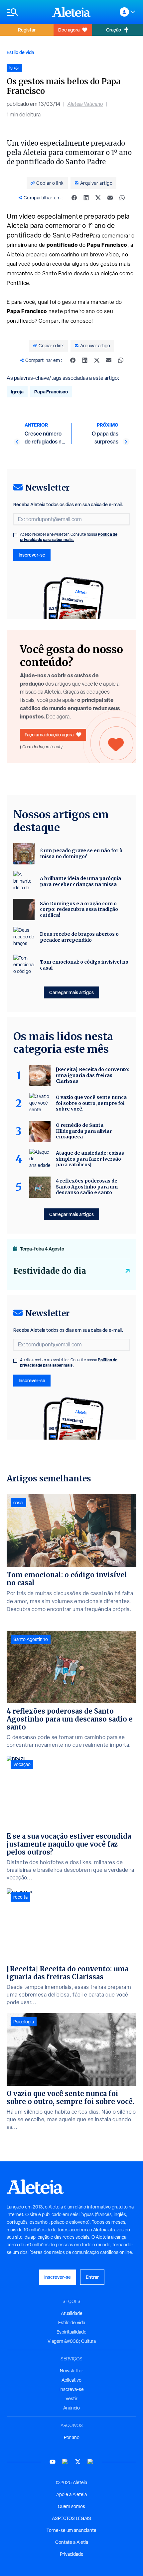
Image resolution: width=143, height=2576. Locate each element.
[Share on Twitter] (98, 198)
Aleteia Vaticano (85, 104)
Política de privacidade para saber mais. (69, 537)
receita (20, 1897)
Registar (27, 30)
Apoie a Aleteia (71, 2494)
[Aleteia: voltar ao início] (71, 12)
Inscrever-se (32, 555)
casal (18, 1503)
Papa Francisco (51, 392)
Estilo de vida (20, 52)
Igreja (17, 392)
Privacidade (72, 2554)
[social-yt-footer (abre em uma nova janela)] (53, 2462)
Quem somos (71, 2506)
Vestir (71, 2399)
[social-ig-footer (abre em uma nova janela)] (90, 2462)
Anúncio (71, 2408)
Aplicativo (71, 2380)
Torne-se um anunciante (71, 2530)
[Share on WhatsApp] (122, 198)
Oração (114, 30)
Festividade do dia (50, 1271)
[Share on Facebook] (74, 198)
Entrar (92, 2277)
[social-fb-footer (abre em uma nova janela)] (65, 2462)
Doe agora (69, 30)
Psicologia (24, 2022)
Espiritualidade (71, 2332)
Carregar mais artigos (71, 992)
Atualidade (72, 2313)
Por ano (72, 2437)
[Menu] (26, 12)
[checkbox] (15, 535)
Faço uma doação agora (49, 735)
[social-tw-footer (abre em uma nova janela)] (78, 2462)
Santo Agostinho (31, 1639)
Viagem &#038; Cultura (72, 2341)
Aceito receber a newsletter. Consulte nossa (69, 537)
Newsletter (71, 2371)
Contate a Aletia (72, 2542)
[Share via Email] (110, 198)
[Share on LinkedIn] (86, 198)
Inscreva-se (72, 2389)
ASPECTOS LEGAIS (71, 2518)
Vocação (22, 1764)
